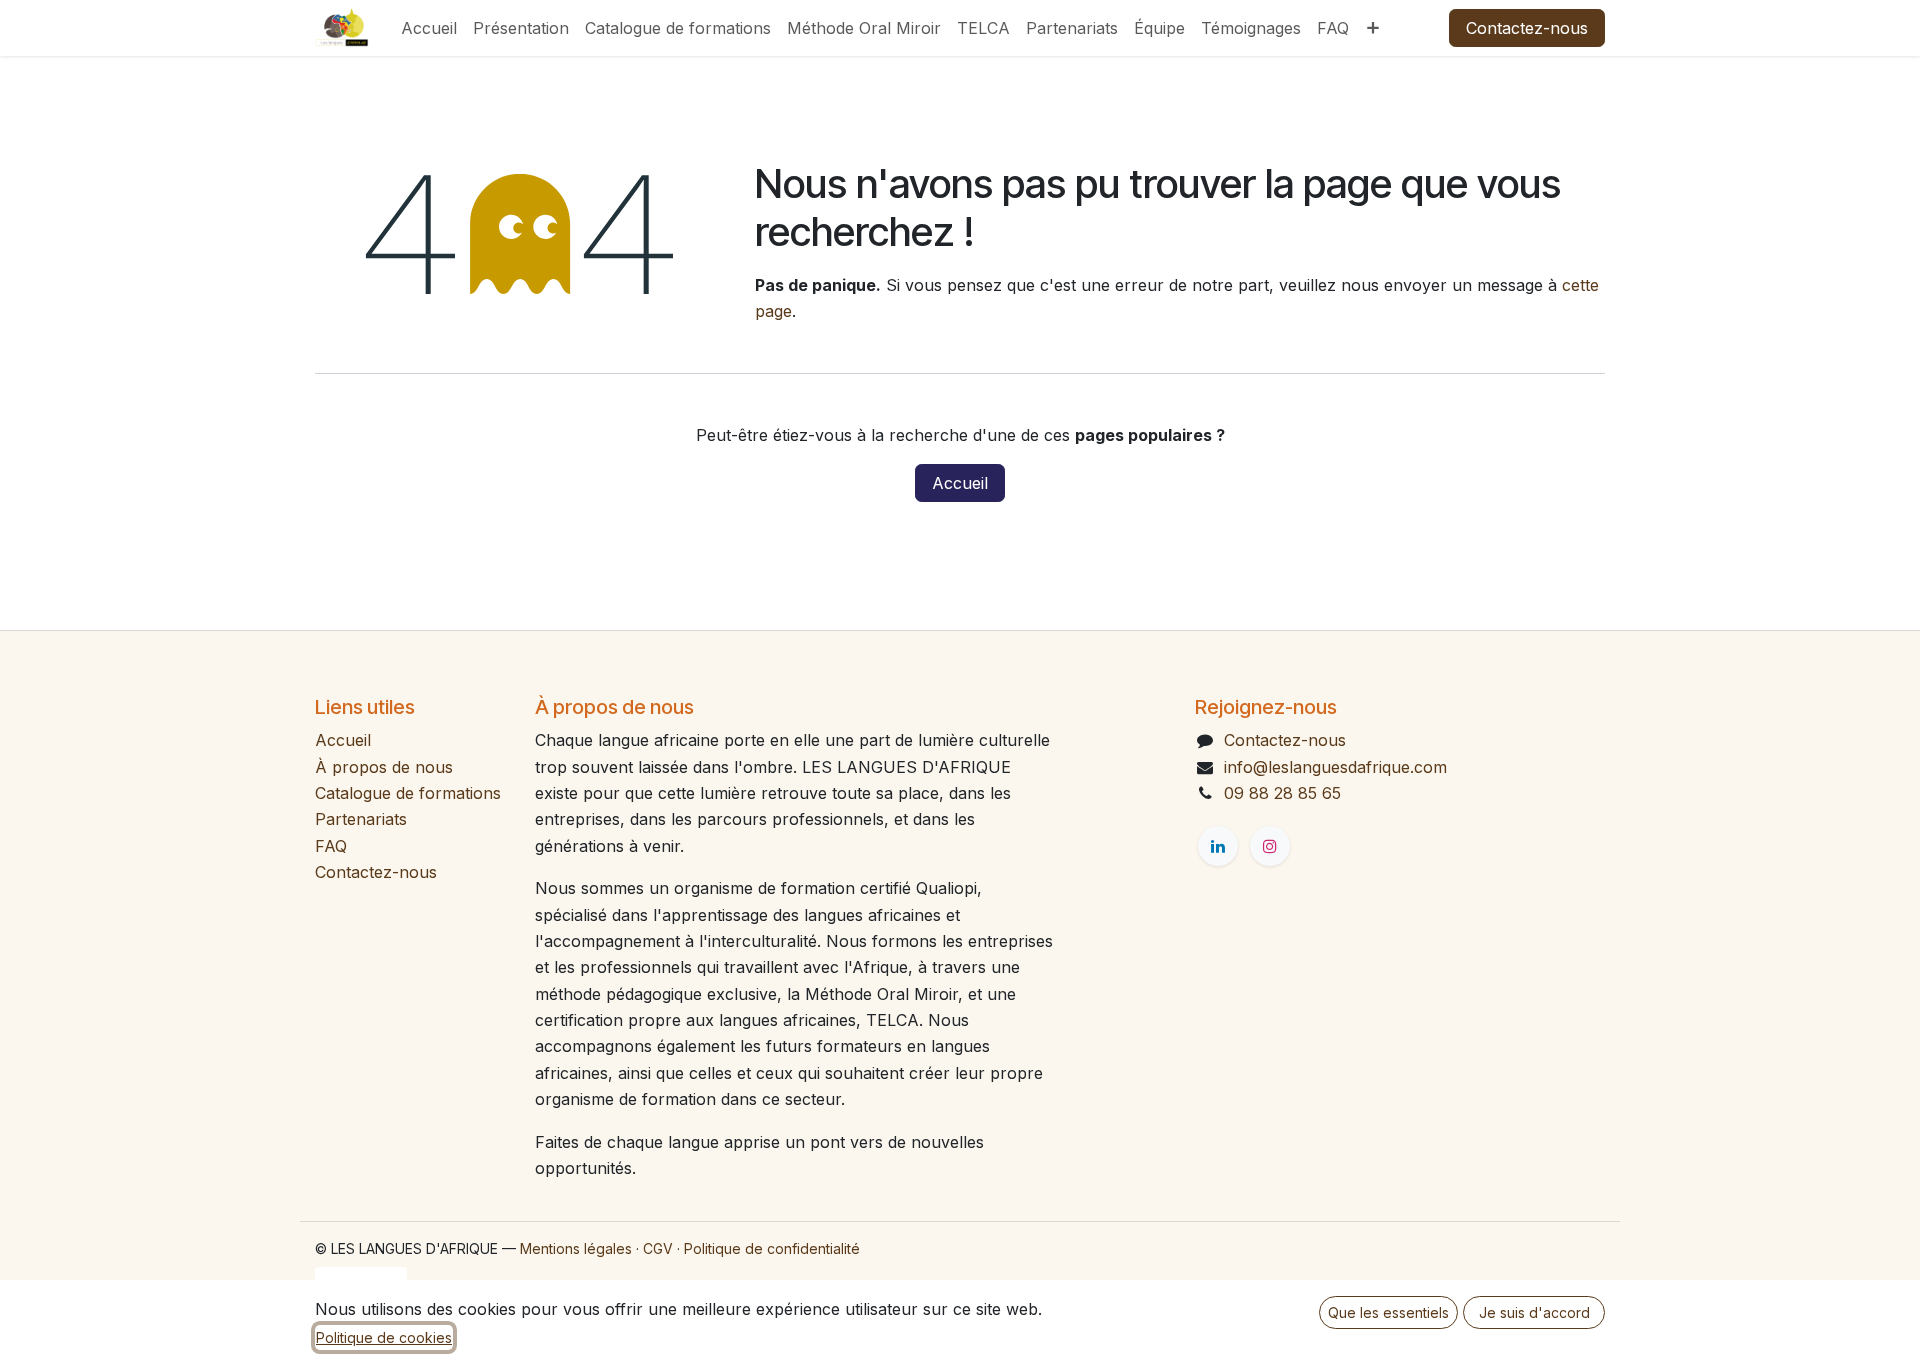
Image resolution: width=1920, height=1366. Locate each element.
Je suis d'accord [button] (1534, 1312)
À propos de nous (384, 767)
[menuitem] (429, 28)
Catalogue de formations (408, 793)
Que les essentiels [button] (1388, 1312)
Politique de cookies (384, 1337)
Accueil (960, 483)
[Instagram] (1270, 846)
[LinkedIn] (1218, 846)
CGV (658, 1248)
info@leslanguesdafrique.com (1335, 767)
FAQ (331, 846)
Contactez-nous (1527, 28)
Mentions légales (576, 1248)
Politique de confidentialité (772, 1248)
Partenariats (361, 819)
